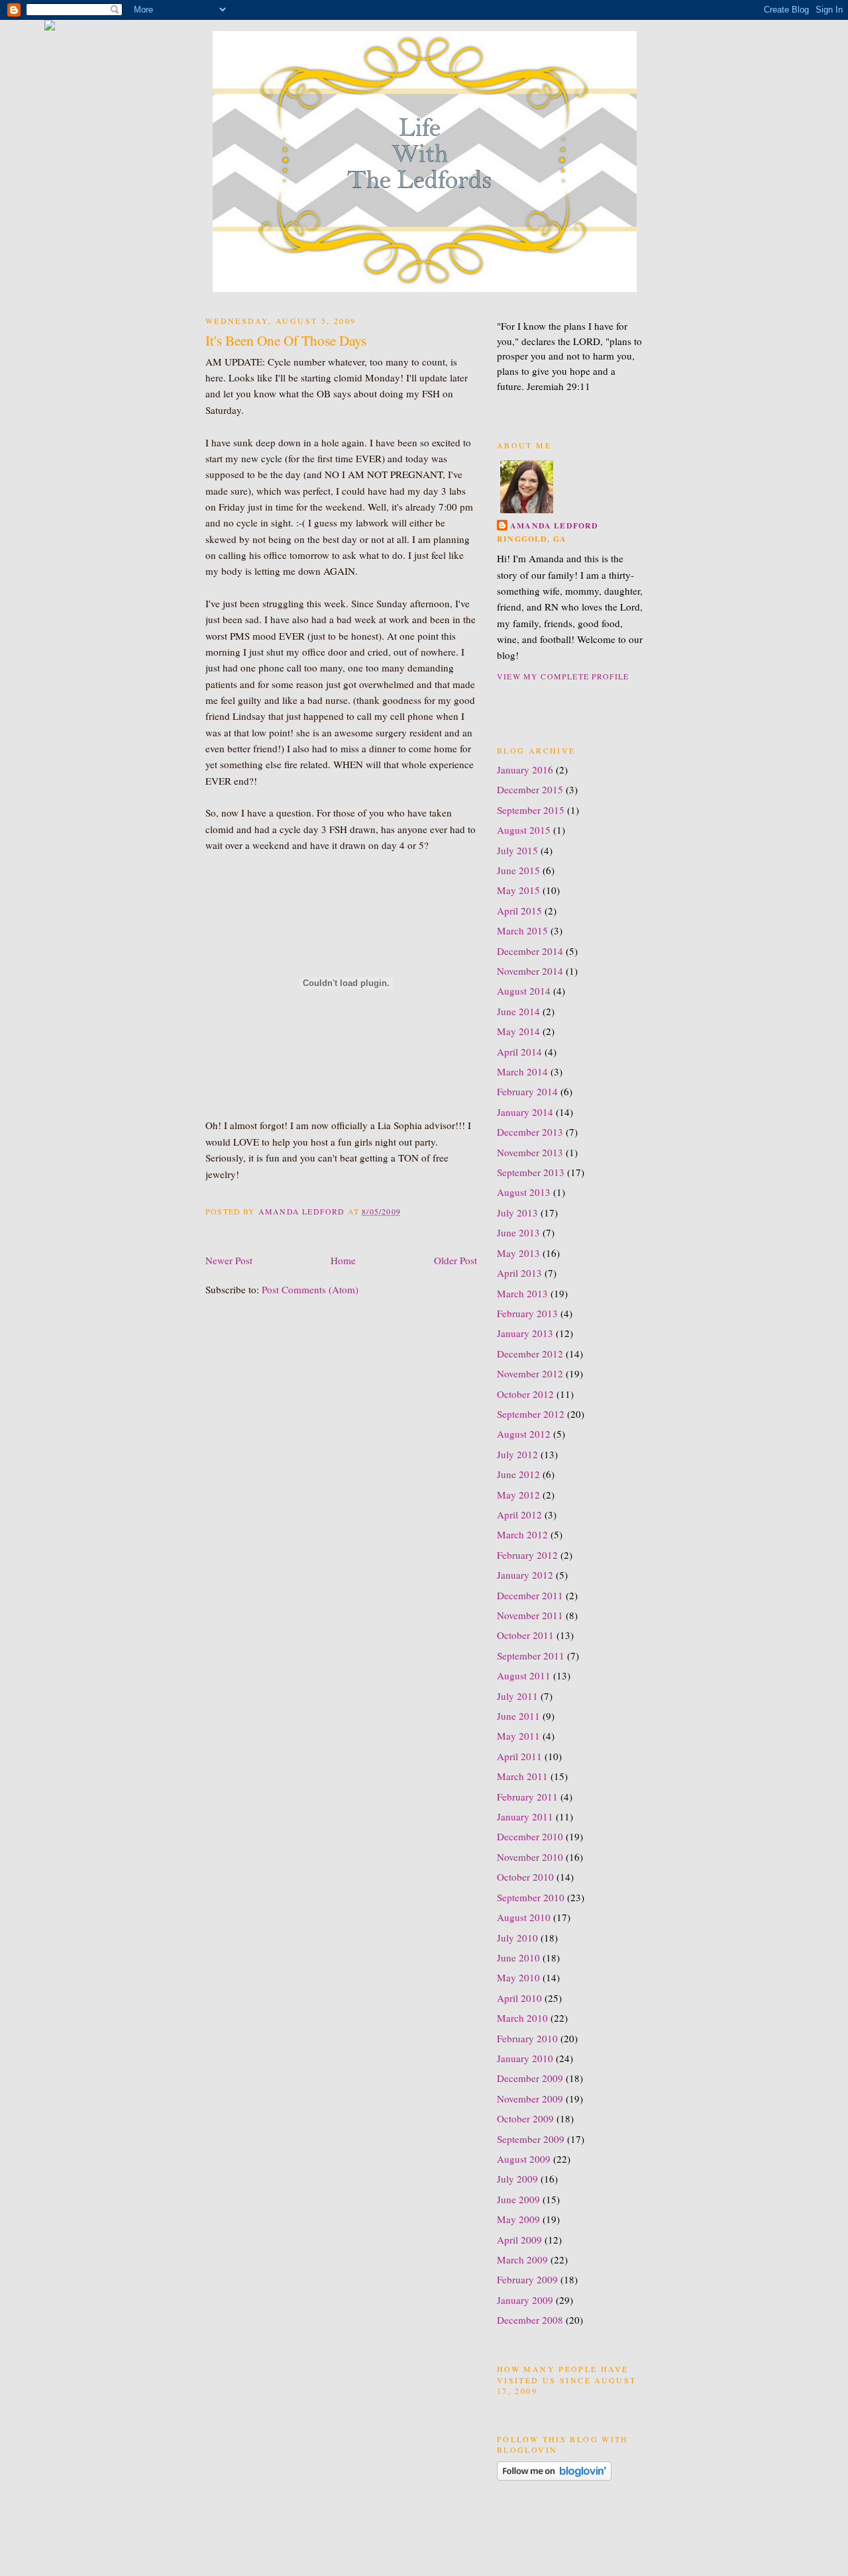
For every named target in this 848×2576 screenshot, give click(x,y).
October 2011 (525, 1635)
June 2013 (518, 1232)
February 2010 (527, 2038)
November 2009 (530, 2099)
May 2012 (518, 1495)
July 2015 (517, 850)
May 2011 (518, 1736)
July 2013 (517, 1213)
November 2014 (530, 971)
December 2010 (530, 1836)
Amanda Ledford (555, 525)
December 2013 (530, 1132)
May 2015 (518, 890)
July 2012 (517, 1454)
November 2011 (530, 1615)
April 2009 (519, 2240)
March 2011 (522, 1776)
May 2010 (518, 1977)
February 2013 (527, 1313)
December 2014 (530, 951)
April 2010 (519, 1998)
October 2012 (525, 1394)
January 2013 (525, 1333)
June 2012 (518, 1474)
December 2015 (530, 789)
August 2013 (524, 1192)
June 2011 (518, 1716)
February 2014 (527, 1091)
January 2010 (525, 2058)
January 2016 (525, 769)
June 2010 (518, 1957)
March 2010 (522, 2018)
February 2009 (527, 2279)
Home (343, 1260)
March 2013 (522, 1293)
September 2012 (531, 1414)
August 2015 (524, 830)
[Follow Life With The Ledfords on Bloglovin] (554, 2477)
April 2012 (519, 1514)
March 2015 (522, 930)
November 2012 (530, 1373)
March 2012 (522, 1534)
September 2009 (531, 2139)
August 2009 (524, 2159)
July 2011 (517, 1696)
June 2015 (518, 870)
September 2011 (531, 1656)
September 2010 (531, 1897)
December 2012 (530, 1354)
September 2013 (531, 1172)
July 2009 (517, 2179)
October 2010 (525, 1877)
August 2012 (524, 1434)
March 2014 (522, 1071)
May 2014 (518, 1031)
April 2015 (519, 911)
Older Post (455, 1260)
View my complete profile (563, 676)
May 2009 (518, 2219)
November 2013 (530, 1152)
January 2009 (525, 2300)
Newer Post (229, 1260)
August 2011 (524, 1675)
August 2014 (524, 991)
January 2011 (525, 1816)
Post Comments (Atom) (310, 1289)
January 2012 (525, 1575)
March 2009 (522, 2259)
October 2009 (525, 2118)
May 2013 (518, 1253)
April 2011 (519, 1756)
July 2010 (517, 1938)
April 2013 (519, 1273)
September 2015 (531, 810)
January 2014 (525, 1112)
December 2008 (530, 2320)
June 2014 (518, 1011)
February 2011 (527, 1797)
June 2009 (518, 2199)
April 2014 (519, 1052)
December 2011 (530, 1595)
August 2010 (524, 1917)
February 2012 (527, 1555)
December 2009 (530, 2078)
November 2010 (530, 1857)
